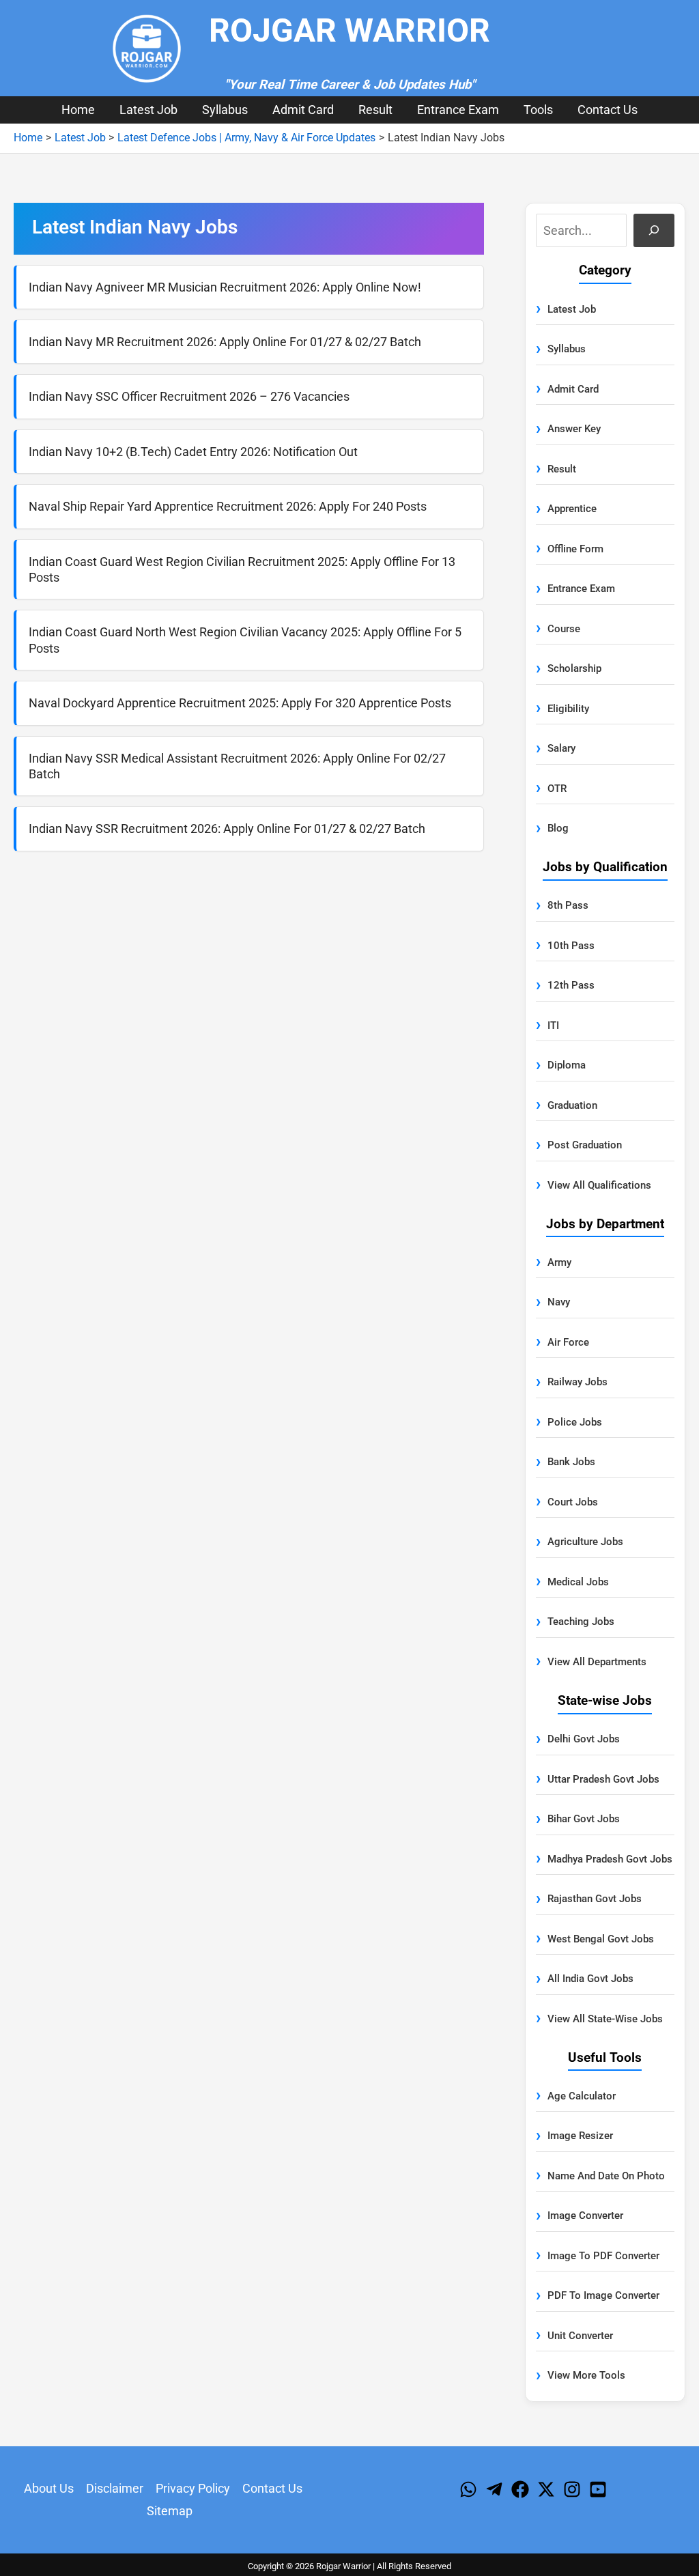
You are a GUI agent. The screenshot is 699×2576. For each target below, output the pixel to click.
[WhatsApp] (468, 2489)
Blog (558, 828)
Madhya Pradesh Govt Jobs (610, 1859)
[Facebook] (520, 2489)
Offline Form (575, 549)
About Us (49, 2488)
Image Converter (585, 2216)
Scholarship (574, 668)
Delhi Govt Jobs (584, 1739)
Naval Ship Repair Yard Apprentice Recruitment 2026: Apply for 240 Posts (228, 506)
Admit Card (303, 110)
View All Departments (597, 1662)
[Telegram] (494, 2489)
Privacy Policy (193, 2488)
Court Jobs (573, 1502)
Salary (561, 748)
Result (375, 110)
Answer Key (574, 429)
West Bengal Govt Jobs (601, 1939)
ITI (553, 1025)
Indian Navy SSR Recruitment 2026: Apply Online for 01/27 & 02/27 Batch (227, 829)
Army (559, 1262)
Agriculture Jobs (585, 1542)
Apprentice (572, 509)
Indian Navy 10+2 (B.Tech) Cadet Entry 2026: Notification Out (193, 452)
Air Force (568, 1342)
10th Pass (571, 946)
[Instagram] (572, 2489)
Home (78, 110)
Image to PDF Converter (603, 2256)
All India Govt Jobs (590, 1979)
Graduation (572, 1105)
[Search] (654, 230)
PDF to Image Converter (603, 2295)
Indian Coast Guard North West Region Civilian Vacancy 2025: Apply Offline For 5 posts (245, 640)
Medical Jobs (578, 1582)
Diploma (567, 1065)
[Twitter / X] (546, 2489)
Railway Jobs (577, 1382)
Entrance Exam (458, 110)
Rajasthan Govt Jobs (595, 1899)
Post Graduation (585, 1145)
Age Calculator (582, 2096)
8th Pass (568, 905)
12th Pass (571, 985)
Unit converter (580, 2336)
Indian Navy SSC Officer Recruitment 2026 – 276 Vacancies (189, 396)
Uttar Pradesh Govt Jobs (603, 1779)
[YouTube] (598, 2489)
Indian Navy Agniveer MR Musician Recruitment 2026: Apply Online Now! (225, 287)
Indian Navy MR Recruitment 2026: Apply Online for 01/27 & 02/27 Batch (225, 342)
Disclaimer (115, 2488)
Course (564, 629)
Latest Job (148, 110)
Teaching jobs (581, 1622)
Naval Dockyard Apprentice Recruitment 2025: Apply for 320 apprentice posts (240, 703)
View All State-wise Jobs (605, 2019)
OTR (557, 789)
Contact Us (608, 110)
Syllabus (225, 110)
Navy (559, 1302)
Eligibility (568, 709)
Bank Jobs (571, 1462)
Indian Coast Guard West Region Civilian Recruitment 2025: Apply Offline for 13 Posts (242, 569)
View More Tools (586, 2375)
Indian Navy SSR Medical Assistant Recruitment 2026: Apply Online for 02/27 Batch (237, 766)
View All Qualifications (599, 1185)
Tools (538, 110)
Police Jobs (575, 1422)
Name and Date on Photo (606, 2176)
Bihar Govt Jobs (584, 1819)
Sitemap (170, 2511)
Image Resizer (580, 2136)
